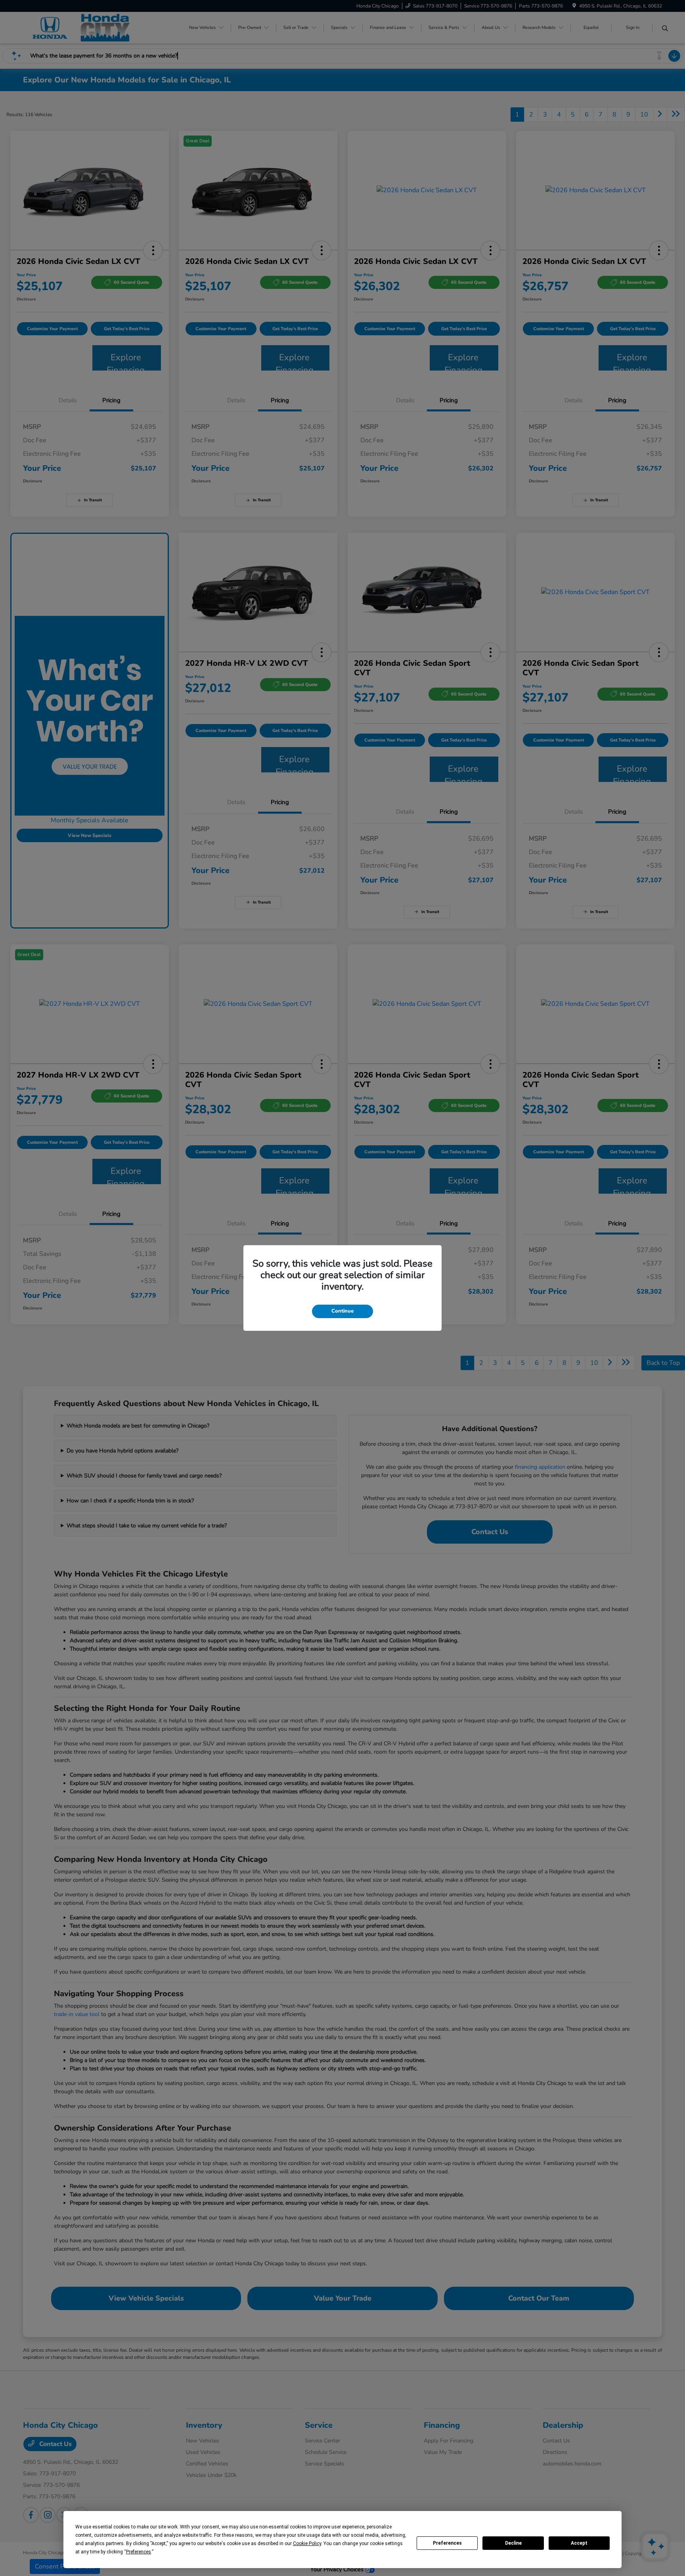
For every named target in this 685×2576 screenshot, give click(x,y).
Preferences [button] (139, 2552)
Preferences (447, 2543)
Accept (579, 2543)
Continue (342, 1311)
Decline (513, 2543)
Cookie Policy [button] (307, 2544)
